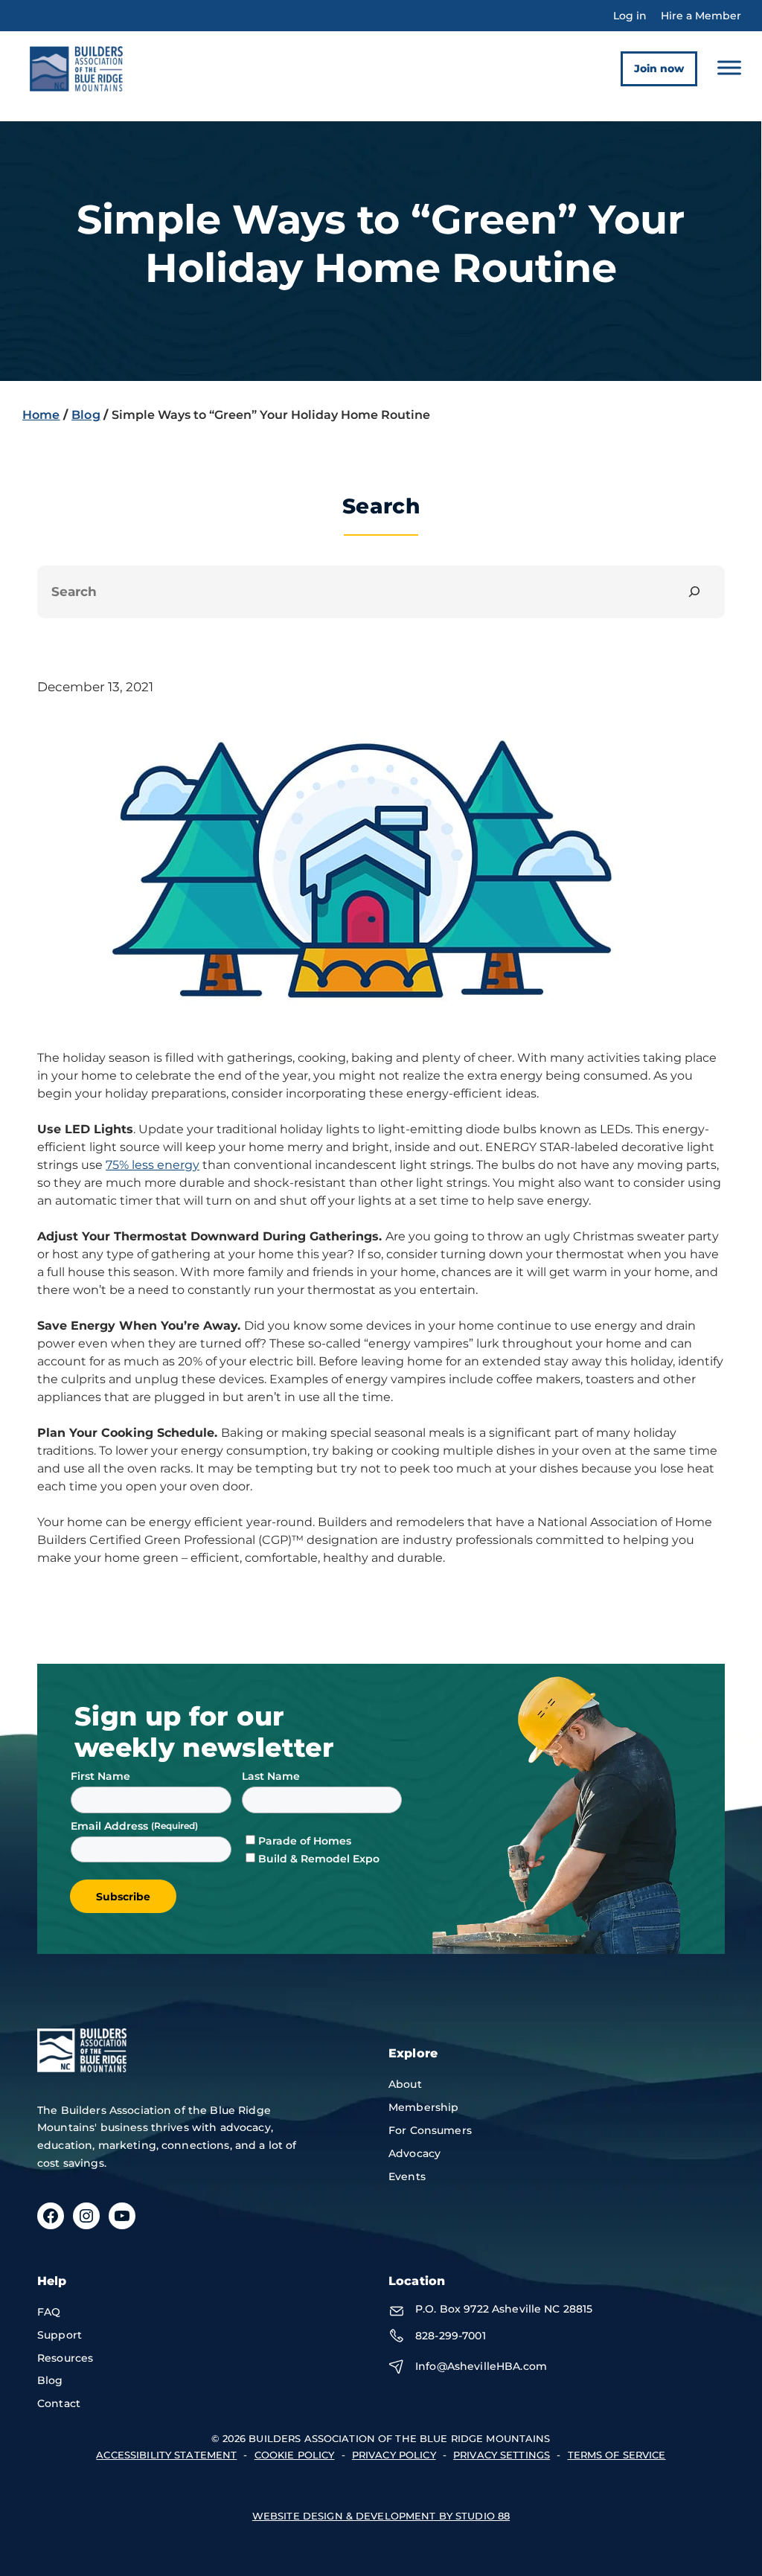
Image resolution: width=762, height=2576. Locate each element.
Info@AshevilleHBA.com (481, 2366)
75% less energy (153, 1165)
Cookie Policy (295, 2455)
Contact (59, 2403)
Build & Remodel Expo (319, 1859)
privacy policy (394, 2455)
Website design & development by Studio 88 (381, 2516)
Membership (423, 2107)
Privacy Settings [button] (502, 2455)
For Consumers (430, 2130)
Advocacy (414, 2153)
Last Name (271, 1776)
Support (60, 2335)
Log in (630, 16)
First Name (100, 1776)
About (405, 2084)
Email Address (111, 1826)
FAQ (49, 2312)
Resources (65, 2358)
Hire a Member (701, 16)
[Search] (695, 592)
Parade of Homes (305, 1841)
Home (41, 415)
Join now (659, 68)
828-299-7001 (451, 2336)
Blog (86, 415)
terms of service (617, 2455)
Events (407, 2176)
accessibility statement (166, 2455)
